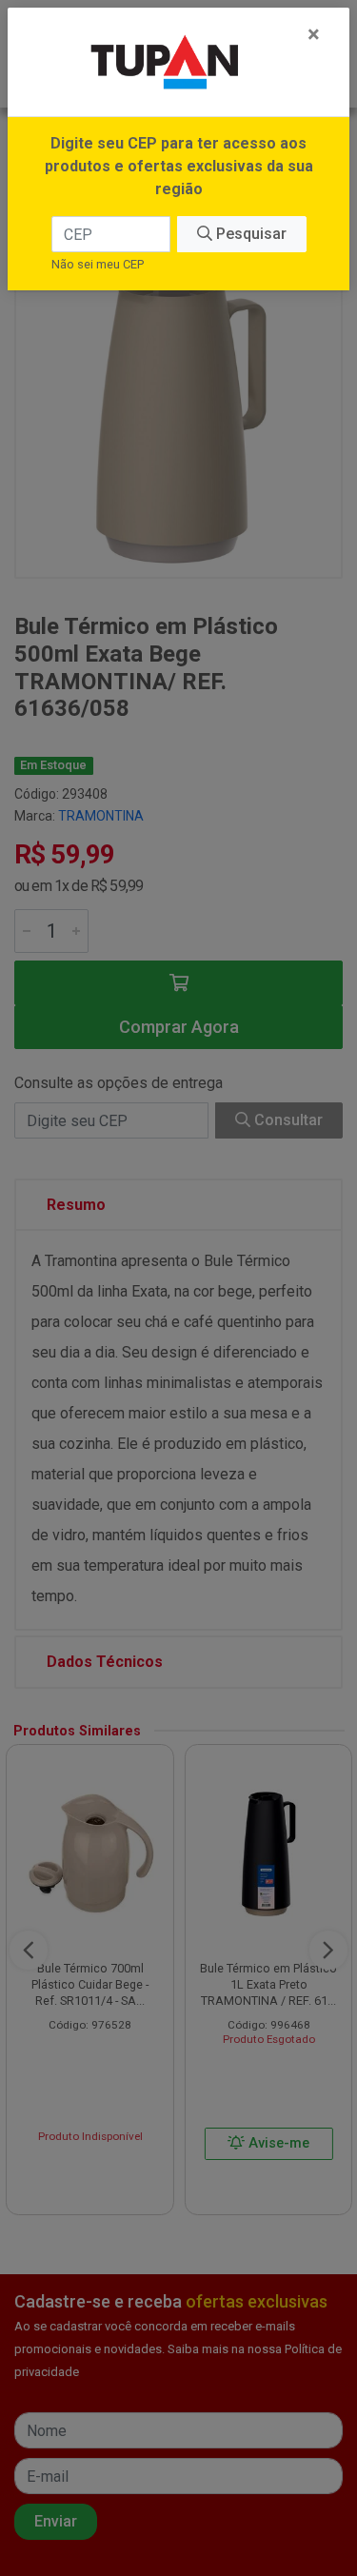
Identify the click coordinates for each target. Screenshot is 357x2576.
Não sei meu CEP (98, 264)
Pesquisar (249, 234)
